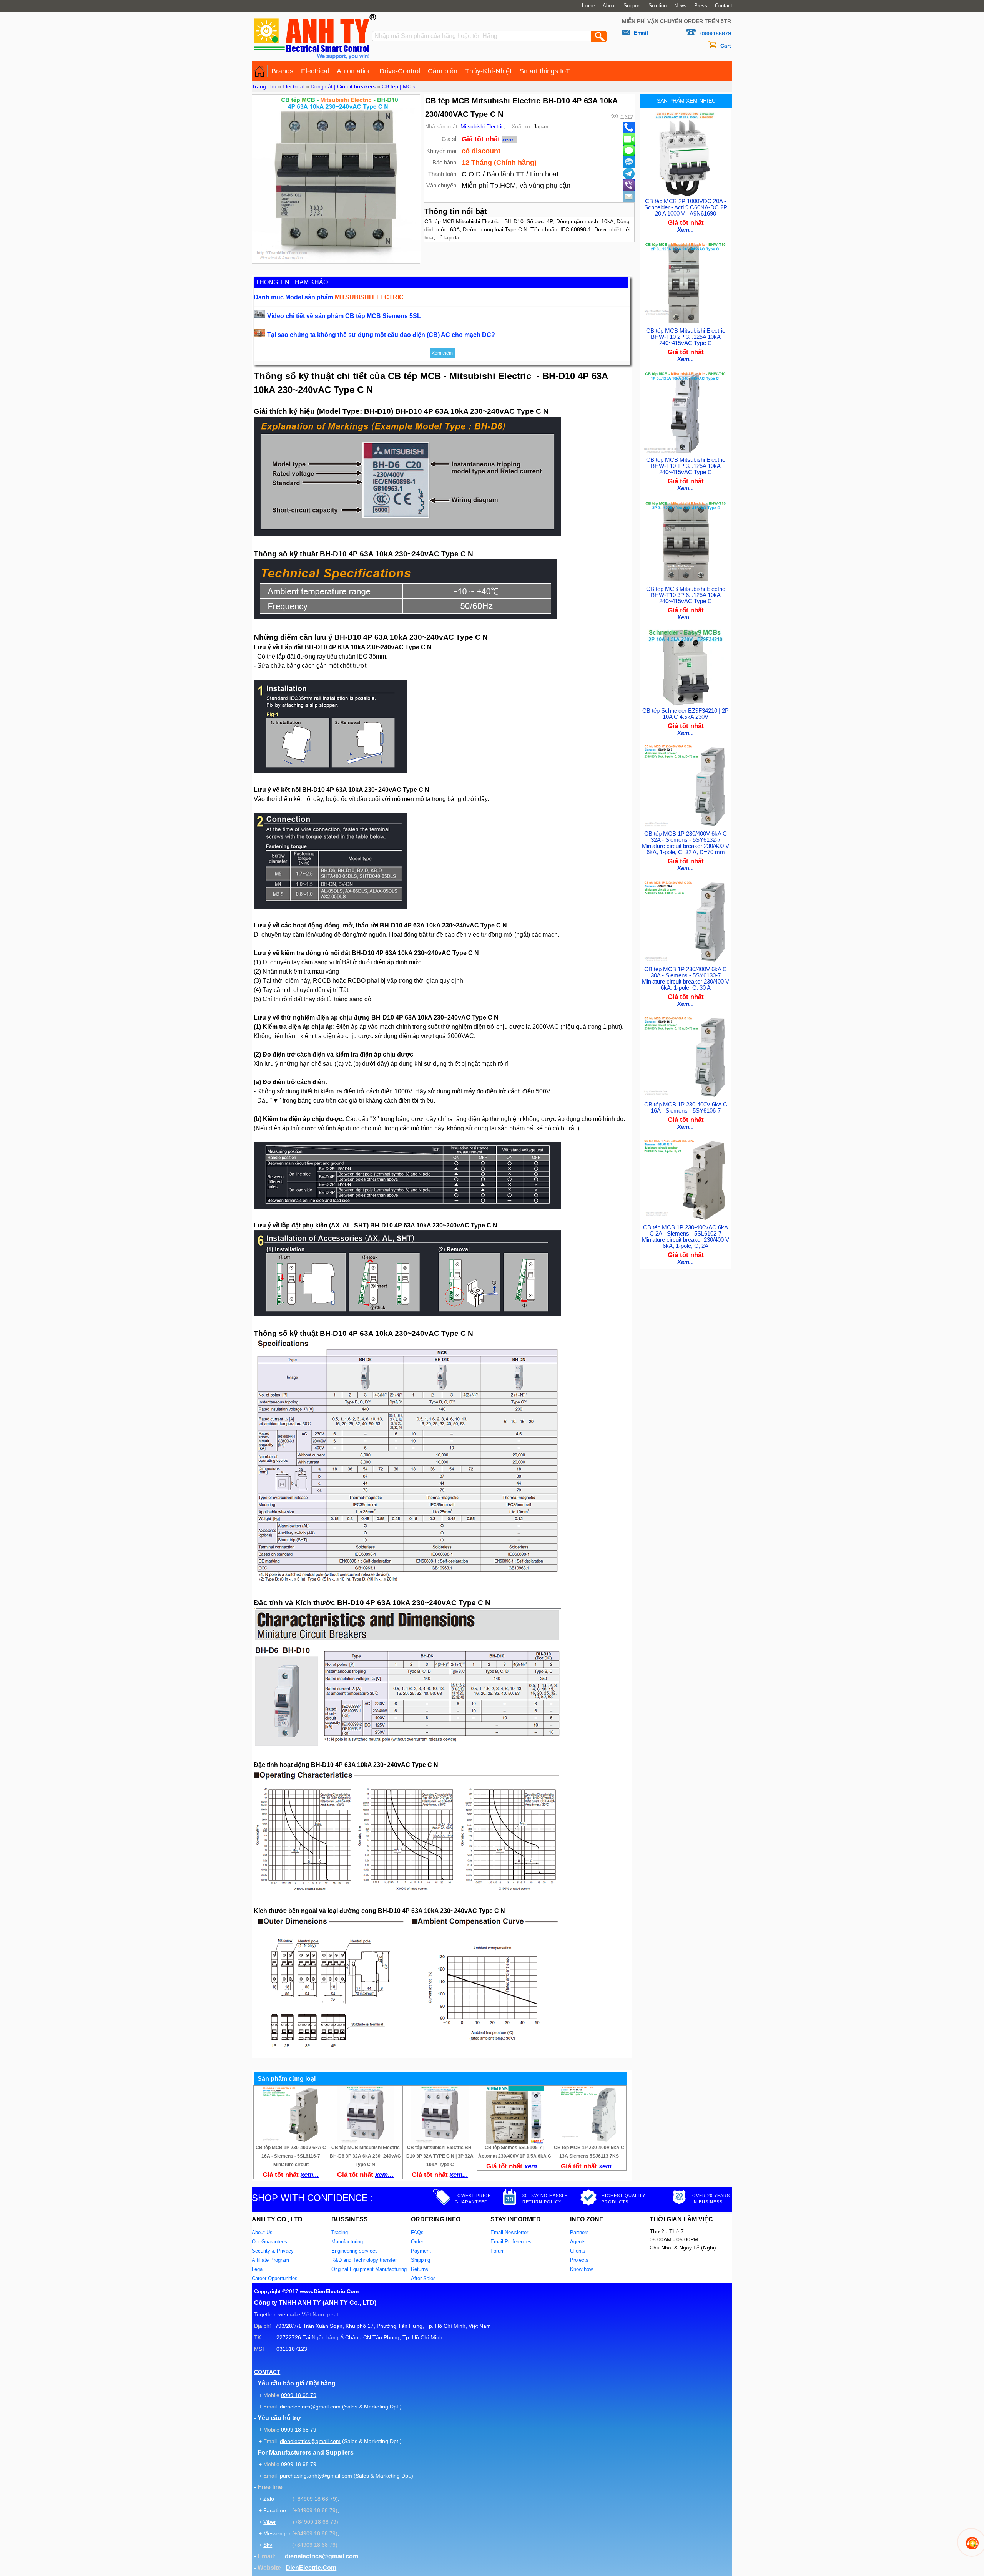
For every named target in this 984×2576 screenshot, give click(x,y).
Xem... (686, 230)
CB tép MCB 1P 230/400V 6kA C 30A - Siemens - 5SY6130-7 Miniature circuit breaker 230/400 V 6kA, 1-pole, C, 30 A (686, 979)
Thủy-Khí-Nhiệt (488, 71)
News (680, 6)
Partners (579, 2232)
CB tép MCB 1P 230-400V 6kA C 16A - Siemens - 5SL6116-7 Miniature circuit (291, 2156)
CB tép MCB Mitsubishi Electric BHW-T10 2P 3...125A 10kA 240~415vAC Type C (686, 337)
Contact (724, 6)
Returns (420, 2269)
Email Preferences (511, 2242)
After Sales (423, 2278)
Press (701, 6)
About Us (262, 2232)
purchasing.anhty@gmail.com (316, 2476)
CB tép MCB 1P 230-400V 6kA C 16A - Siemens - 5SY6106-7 (686, 1108)
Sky (268, 2545)
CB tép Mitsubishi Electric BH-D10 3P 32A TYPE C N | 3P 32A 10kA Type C (440, 2156)
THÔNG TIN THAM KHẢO (292, 282)
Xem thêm (442, 353)
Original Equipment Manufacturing (369, 2269)
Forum (498, 2251)
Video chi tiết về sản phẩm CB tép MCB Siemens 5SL (344, 316)
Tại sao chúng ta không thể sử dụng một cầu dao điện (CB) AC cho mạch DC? (381, 335)
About (609, 6)
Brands (282, 71)
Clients (578, 2251)
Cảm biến (443, 71)
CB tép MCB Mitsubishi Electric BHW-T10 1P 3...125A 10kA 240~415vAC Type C (686, 466)
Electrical (315, 71)
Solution (657, 6)
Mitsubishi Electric (482, 126)
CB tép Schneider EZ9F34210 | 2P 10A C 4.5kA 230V (686, 714)
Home (588, 6)
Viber (270, 2522)
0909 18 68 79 (299, 2395)
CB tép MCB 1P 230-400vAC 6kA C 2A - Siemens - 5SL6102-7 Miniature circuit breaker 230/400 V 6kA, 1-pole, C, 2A (686, 1237)
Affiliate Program (270, 2260)
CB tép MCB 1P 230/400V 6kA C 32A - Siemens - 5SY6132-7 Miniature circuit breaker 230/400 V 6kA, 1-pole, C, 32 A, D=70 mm (686, 843)
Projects (579, 2260)
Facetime (275, 2510)
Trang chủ (264, 86)
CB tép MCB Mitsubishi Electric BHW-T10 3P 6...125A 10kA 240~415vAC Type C (686, 595)
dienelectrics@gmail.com (310, 2407)
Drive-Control (400, 71)
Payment (421, 2251)
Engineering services (355, 2251)
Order (417, 2242)
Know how (581, 2269)
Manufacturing (347, 2242)
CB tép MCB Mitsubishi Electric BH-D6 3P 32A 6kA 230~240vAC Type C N (365, 2156)
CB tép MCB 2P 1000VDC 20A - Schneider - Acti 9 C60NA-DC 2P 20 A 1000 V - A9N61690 (686, 207)
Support (632, 6)
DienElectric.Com (311, 2568)
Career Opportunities (275, 2278)
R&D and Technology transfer (364, 2260)
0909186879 (716, 33)
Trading (340, 2232)
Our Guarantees (269, 2242)
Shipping (421, 2260)
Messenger (277, 2533)
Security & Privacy (273, 2251)
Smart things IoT (545, 71)
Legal (258, 2269)
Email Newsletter (509, 2232)
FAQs (417, 2232)
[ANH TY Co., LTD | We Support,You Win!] (260, 71)
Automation (354, 71)
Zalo (269, 2499)
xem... (510, 139)
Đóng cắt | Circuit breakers (343, 86)
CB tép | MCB (398, 86)
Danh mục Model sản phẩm (329, 297)
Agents (578, 2242)
